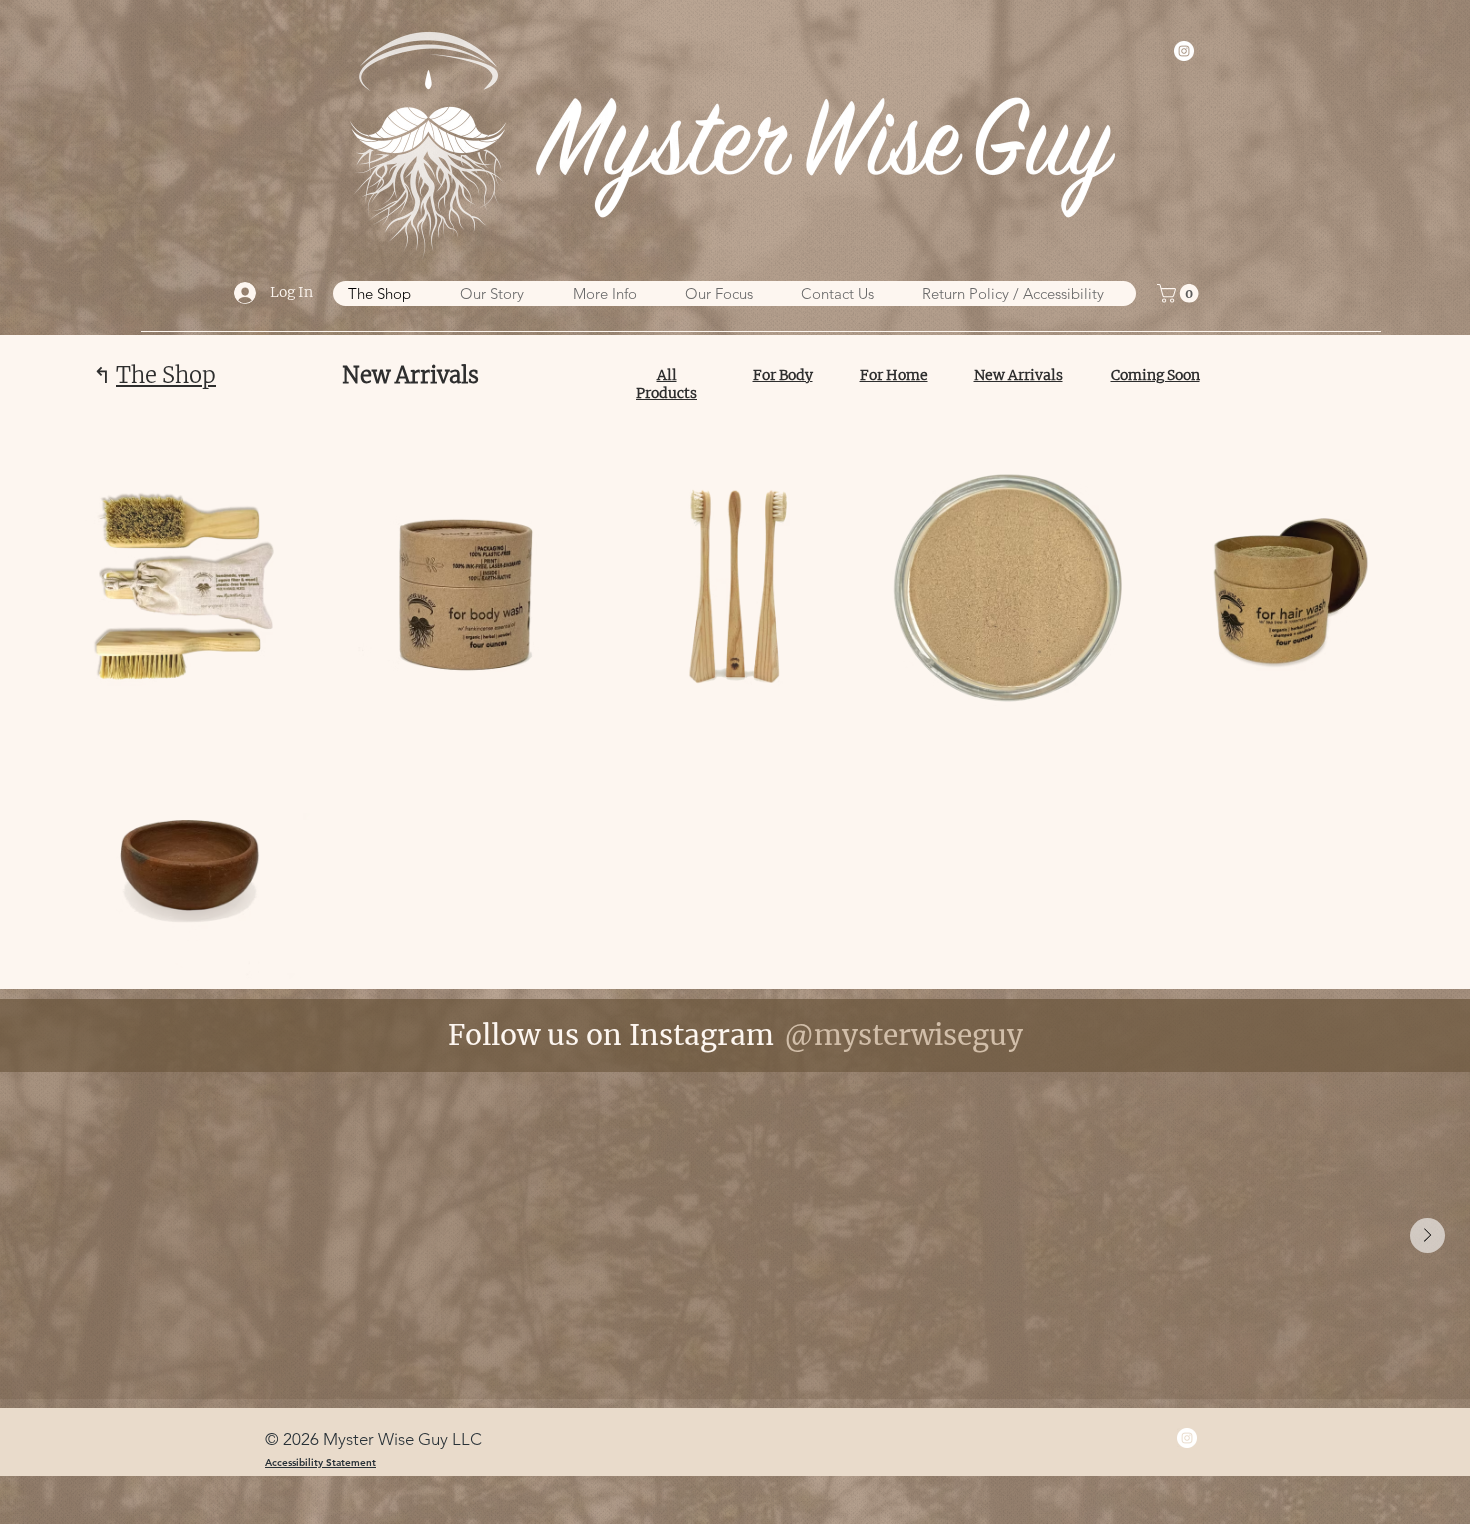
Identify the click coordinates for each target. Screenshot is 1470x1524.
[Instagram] (1184, 51)
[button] (1180, 293)
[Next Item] (1427, 1235)
